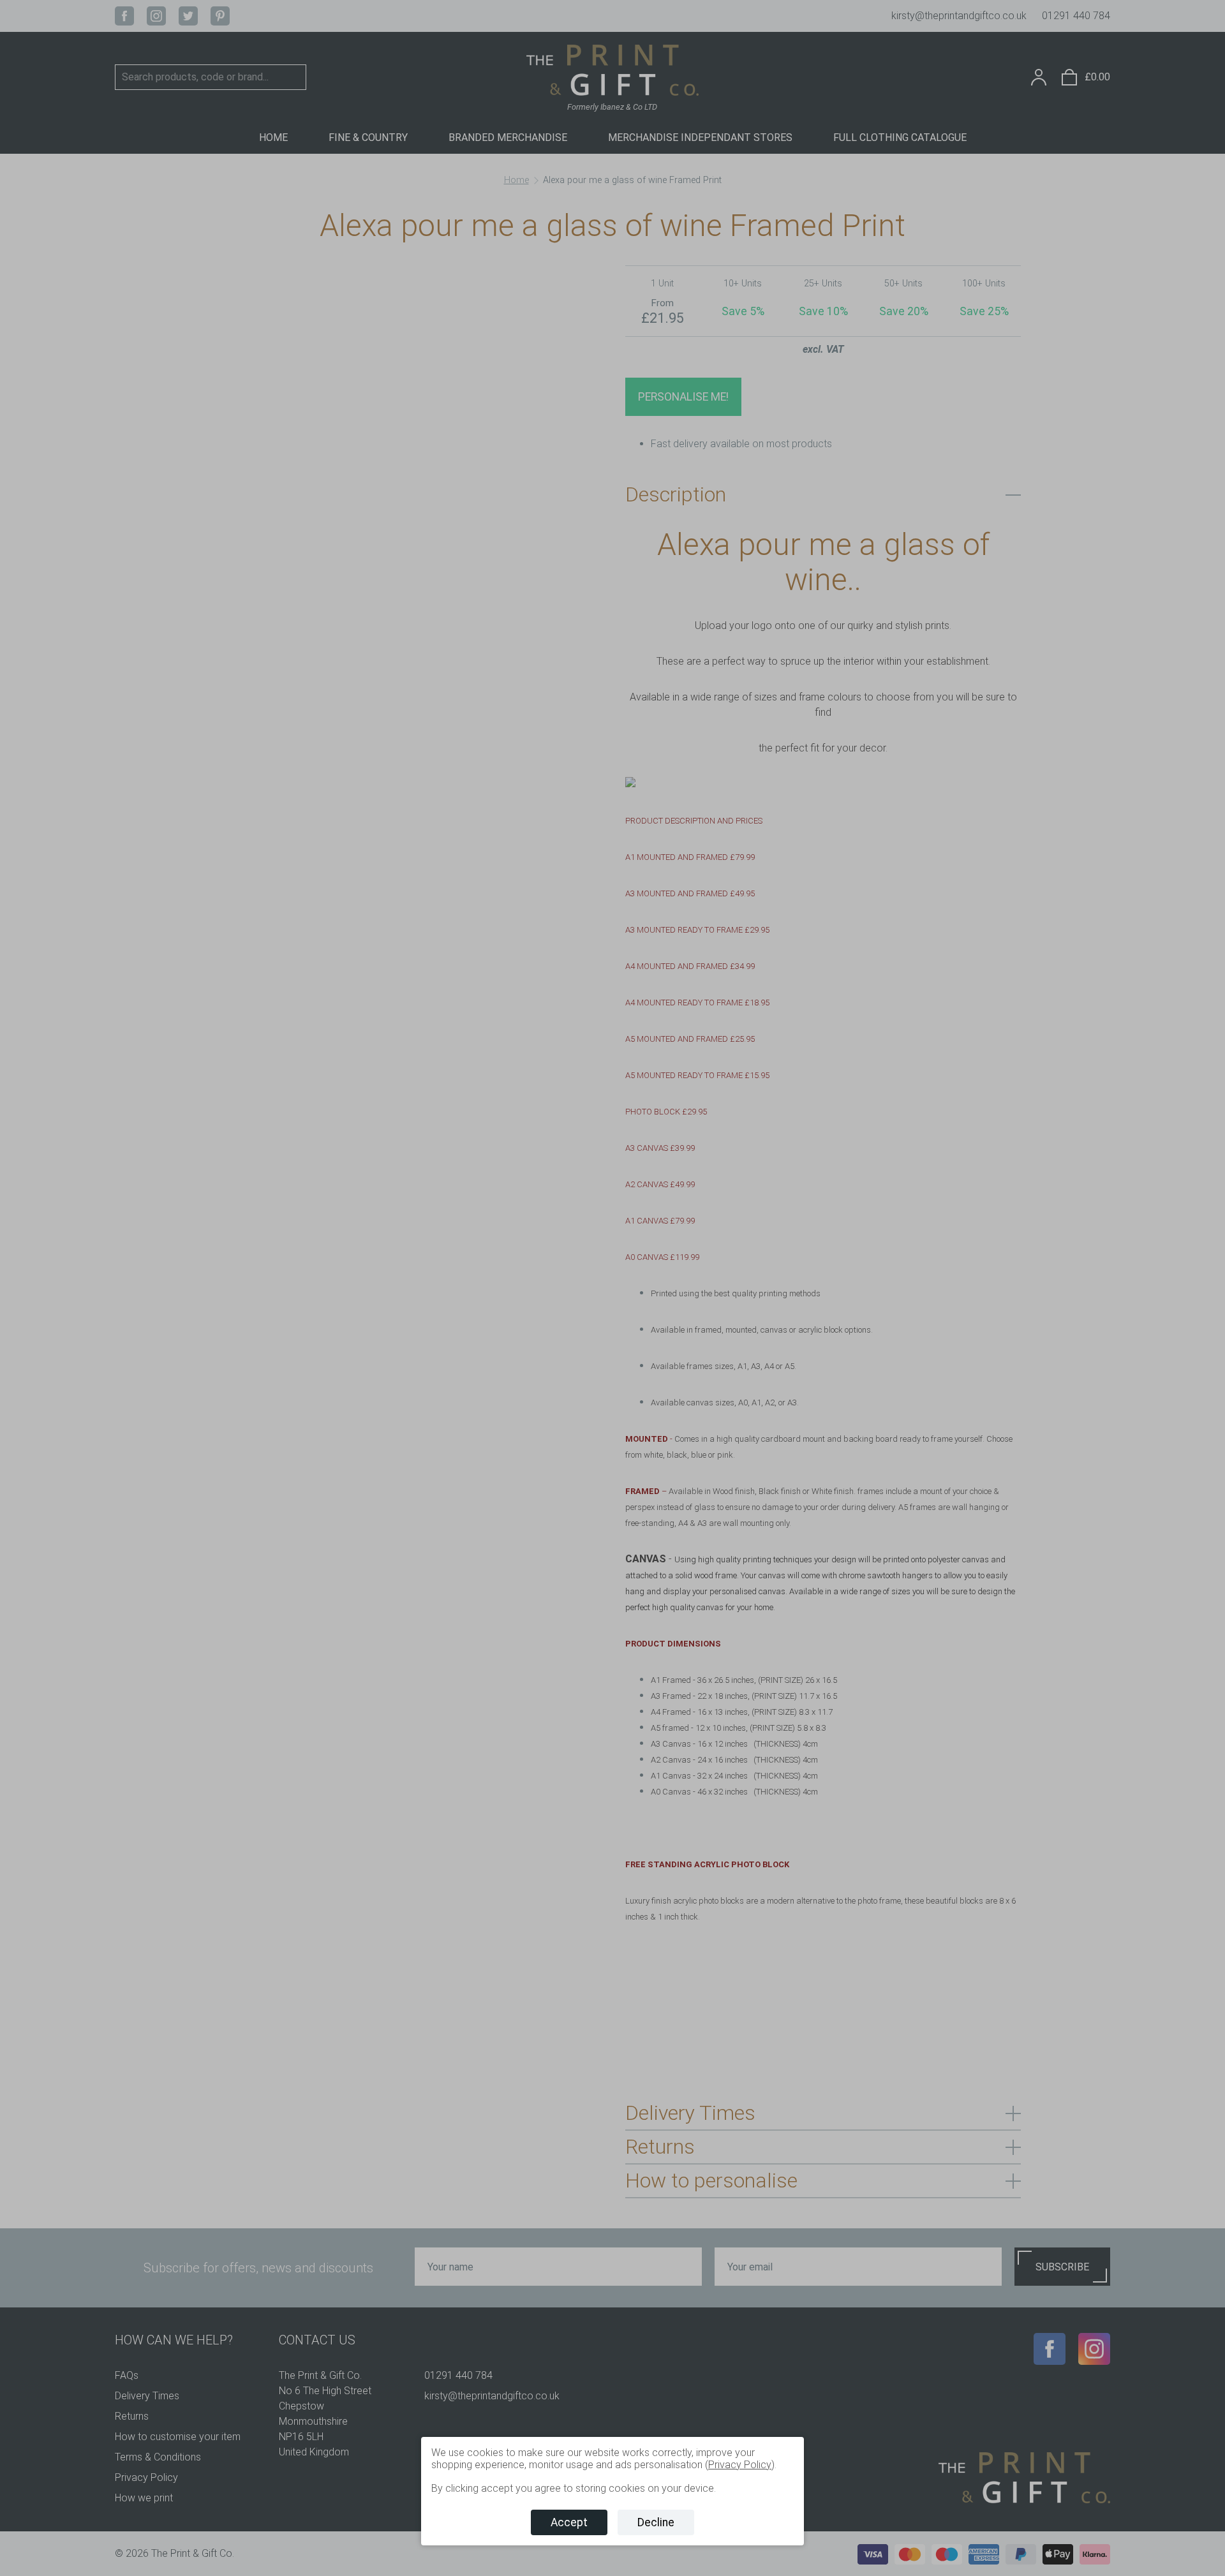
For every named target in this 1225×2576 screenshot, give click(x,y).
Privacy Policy (740, 2465)
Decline (656, 2522)
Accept (569, 2522)
